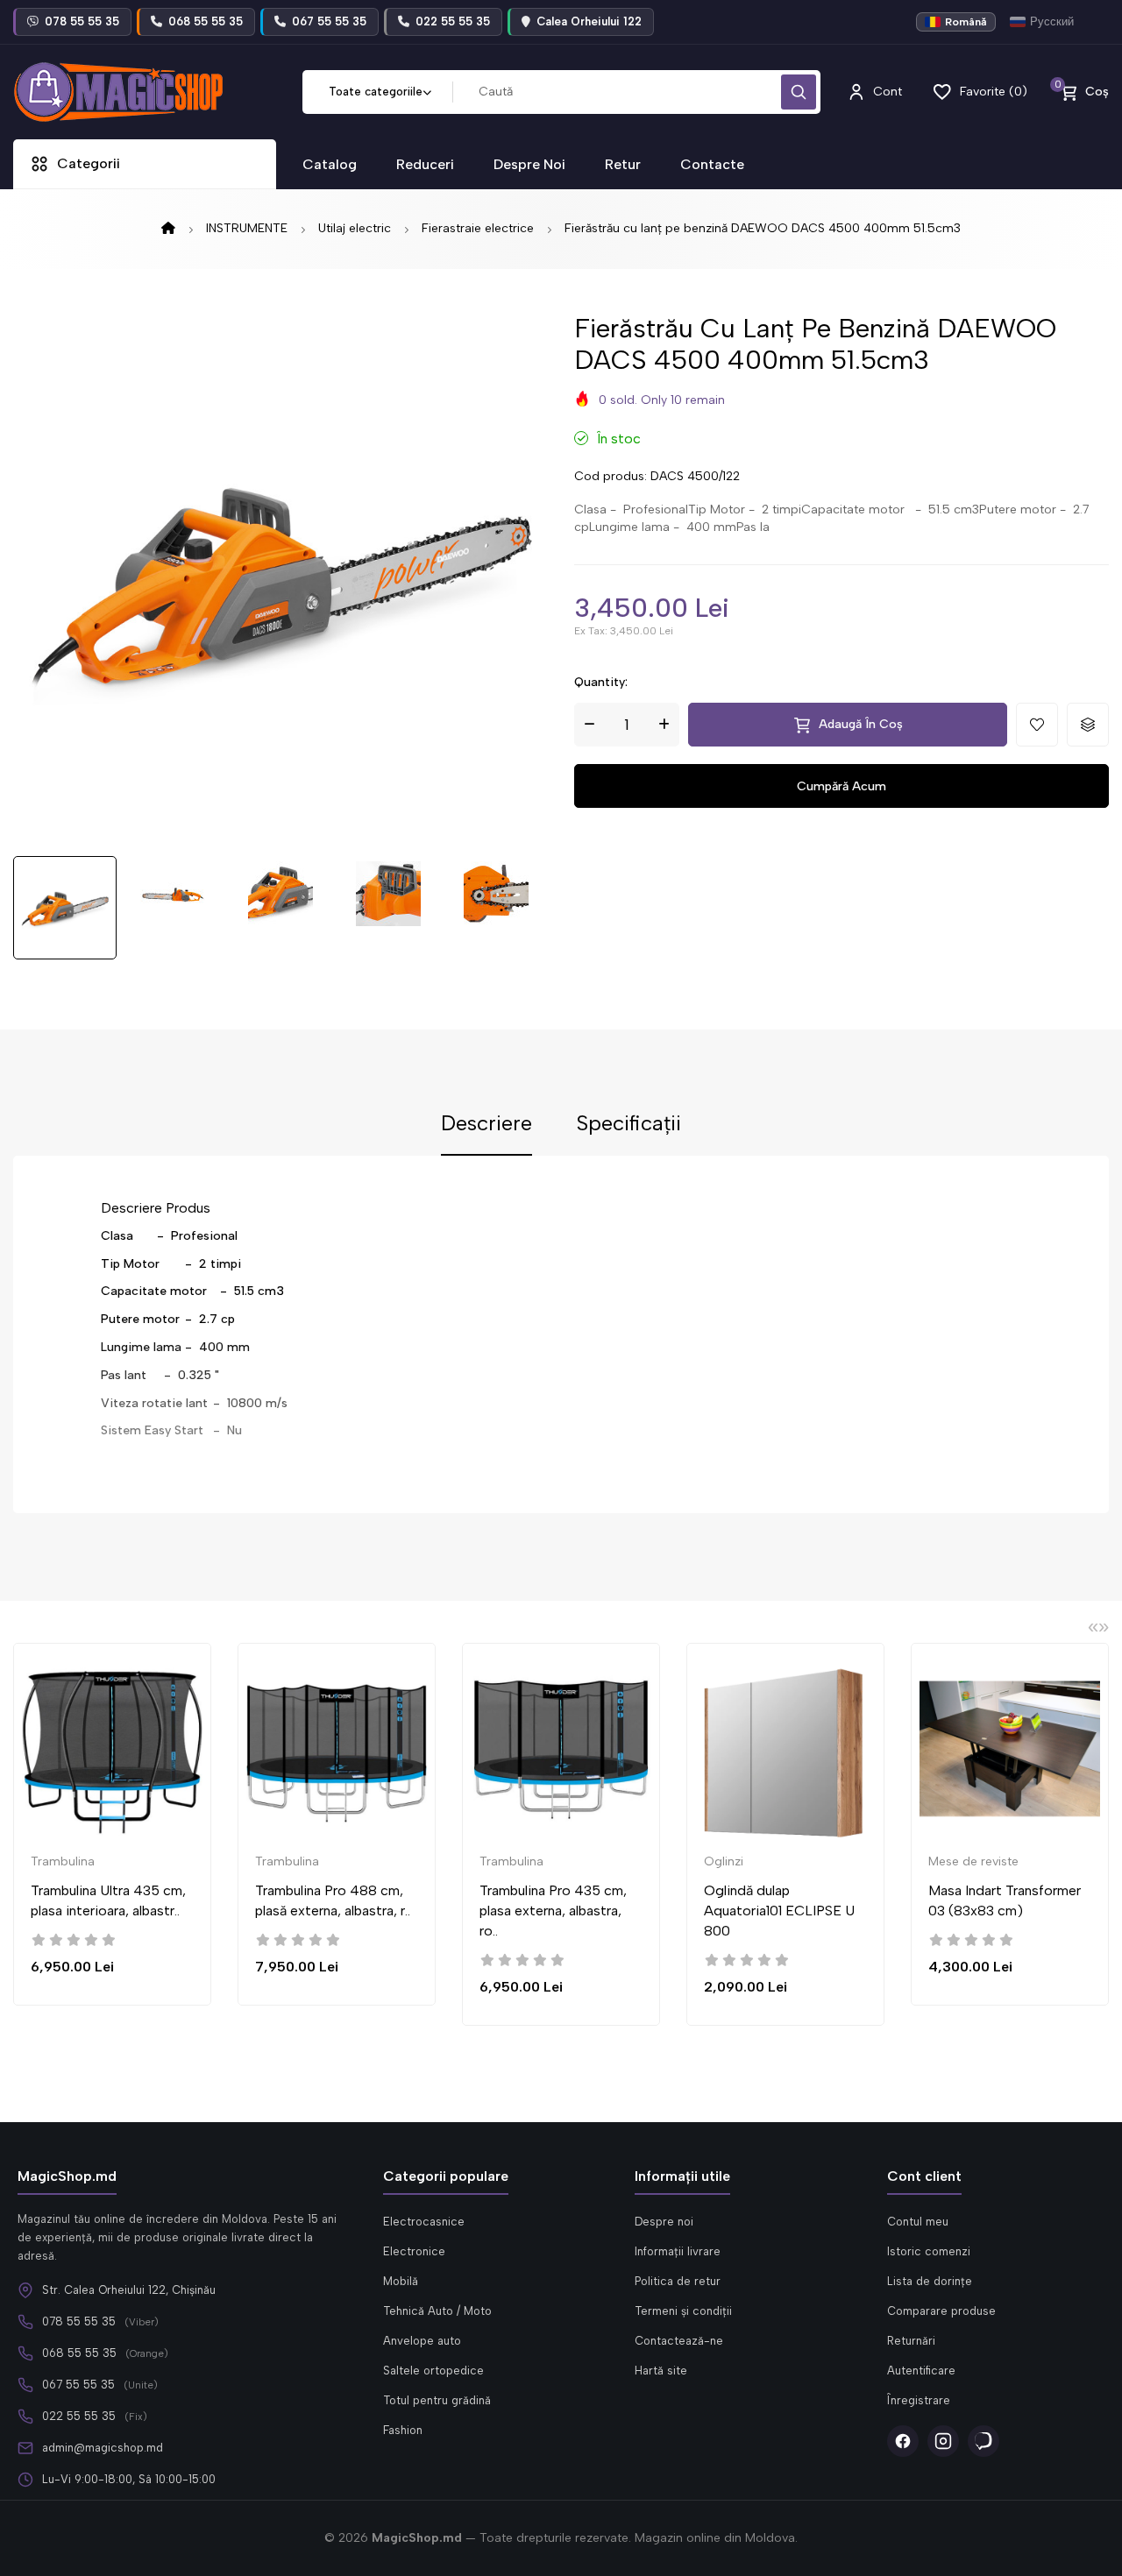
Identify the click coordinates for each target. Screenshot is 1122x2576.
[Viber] (984, 2441)
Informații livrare (678, 2251)
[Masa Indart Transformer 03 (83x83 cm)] (1010, 1749)
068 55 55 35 (79, 2353)
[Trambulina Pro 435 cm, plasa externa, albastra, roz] (561, 1749)
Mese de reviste (973, 1861)
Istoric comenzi (929, 2251)
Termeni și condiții (683, 2311)
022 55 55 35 (79, 2416)
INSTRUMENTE (247, 228)
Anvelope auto (422, 2341)
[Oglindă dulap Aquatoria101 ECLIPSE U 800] (785, 1749)
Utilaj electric (355, 228)
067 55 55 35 (78, 2385)
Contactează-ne (679, 2341)
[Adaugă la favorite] (1037, 725)
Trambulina (63, 1861)
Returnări (911, 2341)
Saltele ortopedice (433, 2371)
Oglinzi (724, 1861)
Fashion (403, 2430)
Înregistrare (919, 2400)
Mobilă (401, 2281)
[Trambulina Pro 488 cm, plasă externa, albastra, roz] (337, 1749)
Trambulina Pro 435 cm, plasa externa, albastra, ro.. (553, 1911)
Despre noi (664, 2222)
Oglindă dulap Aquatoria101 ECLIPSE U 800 (779, 1911)
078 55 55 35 (79, 2321)
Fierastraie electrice (478, 228)
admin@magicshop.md (103, 2448)
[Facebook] (903, 2441)
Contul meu (918, 2222)
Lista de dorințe (930, 2281)
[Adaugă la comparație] (1088, 725)
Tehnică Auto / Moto (437, 2311)
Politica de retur (678, 2281)
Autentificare (921, 2371)
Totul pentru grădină (437, 2400)
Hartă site (661, 2371)
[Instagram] (943, 2441)
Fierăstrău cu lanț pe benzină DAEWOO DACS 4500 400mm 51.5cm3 (763, 228)
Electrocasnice (424, 2222)
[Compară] (220, 1724)
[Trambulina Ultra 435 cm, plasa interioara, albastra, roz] (112, 1749)
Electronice (414, 2251)
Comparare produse (941, 2311)
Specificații (628, 1124)
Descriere (486, 1124)
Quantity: (601, 682)
